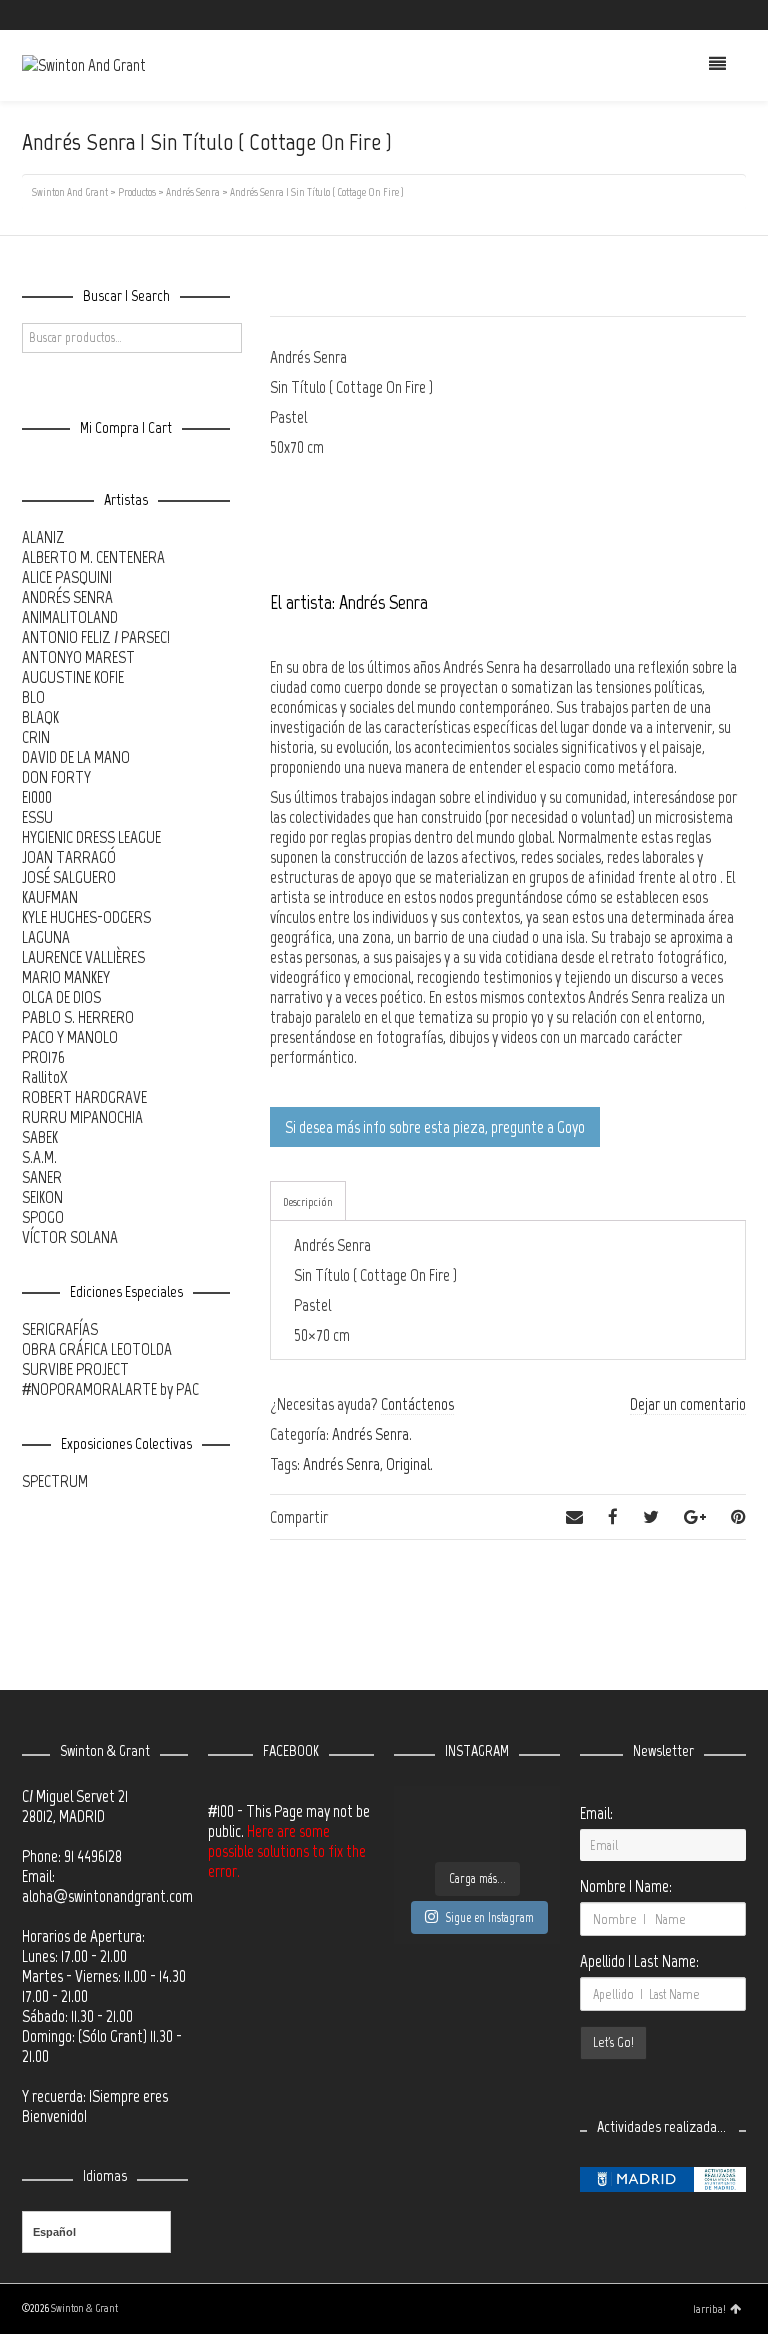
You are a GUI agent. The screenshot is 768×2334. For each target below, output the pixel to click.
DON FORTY (56, 777)
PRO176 (43, 1057)
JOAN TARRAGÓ (69, 857)
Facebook (686, 15)
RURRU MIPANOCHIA (82, 1117)
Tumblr (744, 15)
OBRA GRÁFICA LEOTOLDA (97, 1349)
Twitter (657, 15)
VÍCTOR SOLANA (70, 1237)
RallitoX (45, 1077)
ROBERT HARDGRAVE (84, 1097)
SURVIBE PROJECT (75, 1369)
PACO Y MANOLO (70, 1037)
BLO (33, 697)
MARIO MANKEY (66, 977)
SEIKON (42, 1197)
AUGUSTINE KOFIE (73, 677)
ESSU (37, 817)
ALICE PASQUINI (67, 577)
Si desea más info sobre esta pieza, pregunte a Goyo (435, 1127)
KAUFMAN (50, 897)
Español (54, 2232)
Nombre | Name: (626, 1886)
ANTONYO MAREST (78, 657)
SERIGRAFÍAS (60, 1329)
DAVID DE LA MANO (76, 757)
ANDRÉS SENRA (67, 597)
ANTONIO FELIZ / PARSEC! (96, 637)
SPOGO (43, 1217)
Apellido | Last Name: (639, 1961)
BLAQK (40, 717)
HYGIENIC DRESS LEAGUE (91, 837)
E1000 (37, 797)
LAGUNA (46, 937)
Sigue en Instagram (489, 1917)
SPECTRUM (55, 1481)
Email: (596, 1813)
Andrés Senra (370, 1434)
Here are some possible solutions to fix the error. (287, 1851)
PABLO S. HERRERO (78, 1017)
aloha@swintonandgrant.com (107, 1896)
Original (408, 1464)
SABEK (40, 1137)
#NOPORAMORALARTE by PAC (110, 1389)
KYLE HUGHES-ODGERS (86, 917)
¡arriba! (709, 2309)
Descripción (308, 1202)
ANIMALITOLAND (70, 617)
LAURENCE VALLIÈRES (83, 957)
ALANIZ (43, 537)
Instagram (715, 15)
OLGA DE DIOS (61, 997)
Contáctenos (417, 1404)
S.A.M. (39, 1157)
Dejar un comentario (688, 1404)
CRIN (36, 737)
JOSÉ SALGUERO (69, 877)
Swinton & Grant (84, 2308)
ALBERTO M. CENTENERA (93, 557)
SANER (42, 1177)
